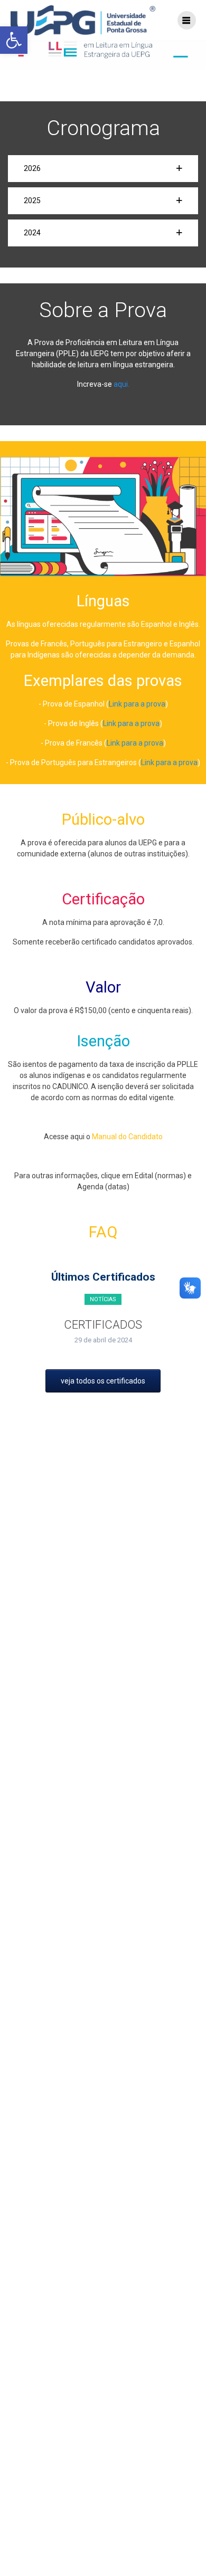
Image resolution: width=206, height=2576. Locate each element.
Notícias (103, 1299)
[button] (103, 169)
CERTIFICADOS (103, 1325)
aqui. (121, 384)
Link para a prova (137, 704)
